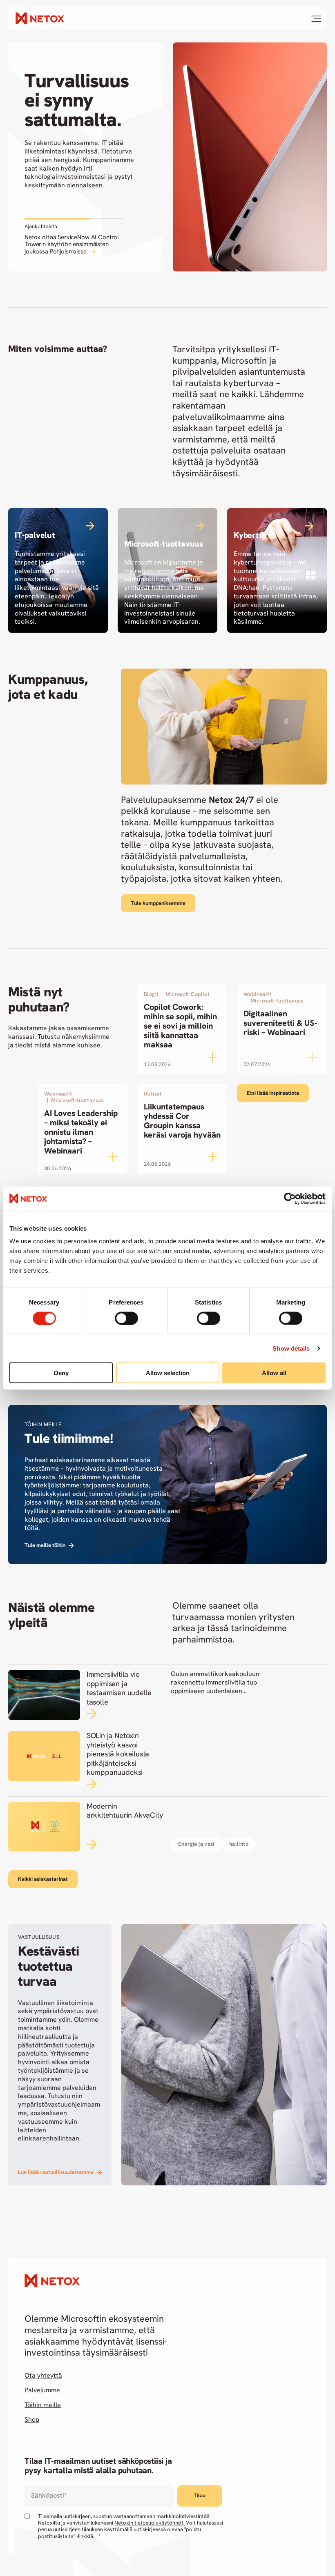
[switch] (126, 1318)
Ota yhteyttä (43, 2376)
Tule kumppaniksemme (158, 903)
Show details (291, 1348)
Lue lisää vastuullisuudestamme (56, 2172)
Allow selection (168, 1373)
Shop (32, 2420)
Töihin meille (43, 2405)
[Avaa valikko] (316, 19)
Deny (61, 1373)
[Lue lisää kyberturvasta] (277, 570)
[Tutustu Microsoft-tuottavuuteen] (167, 570)
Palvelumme (42, 2390)
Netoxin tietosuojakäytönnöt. (150, 2523)
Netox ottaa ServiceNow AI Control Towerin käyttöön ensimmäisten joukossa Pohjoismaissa (72, 244)
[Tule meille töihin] (167, 1485)
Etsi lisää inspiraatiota (273, 1093)
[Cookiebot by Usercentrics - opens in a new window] (290, 1198)
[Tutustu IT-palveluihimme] (58, 570)
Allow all (274, 1373)
